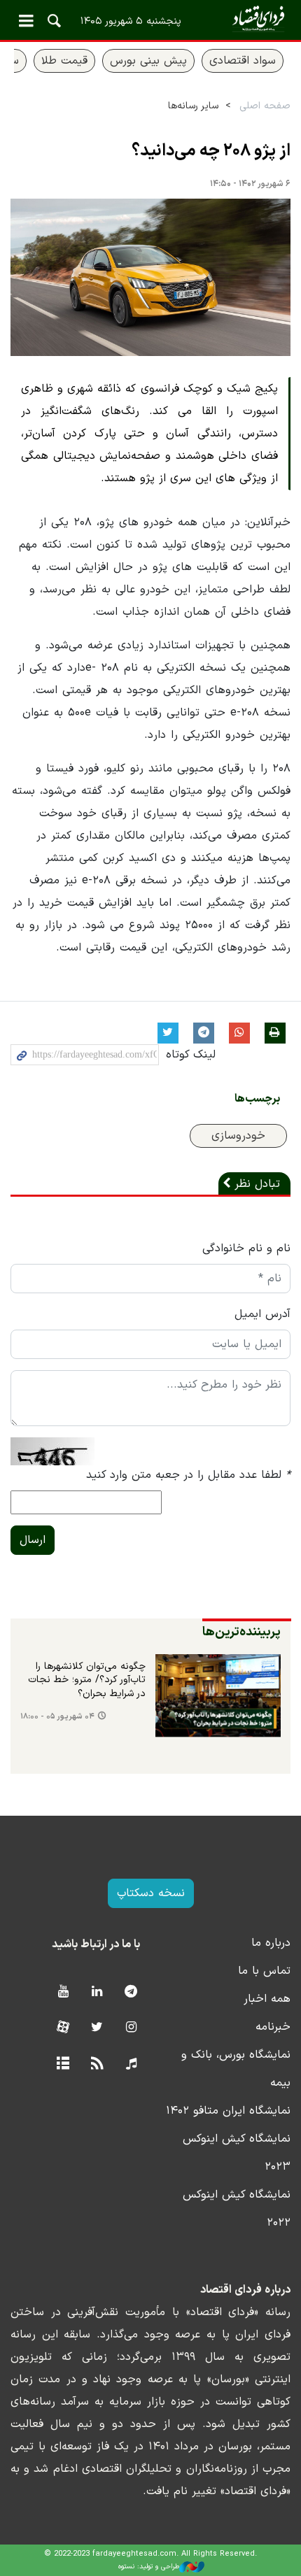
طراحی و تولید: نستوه (149, 2567)
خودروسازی (238, 1136)
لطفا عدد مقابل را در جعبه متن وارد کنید (188, 1475)
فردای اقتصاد (150, 19)
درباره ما (271, 1943)
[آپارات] (63, 2028)
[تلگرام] (131, 1992)
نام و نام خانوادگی (246, 1248)
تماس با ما (264, 1971)
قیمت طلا (64, 61)
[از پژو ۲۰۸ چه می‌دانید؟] (150, 277)
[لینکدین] (97, 1992)
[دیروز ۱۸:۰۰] (218, 1696)
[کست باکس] (131, 2064)
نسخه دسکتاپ (151, 1893)
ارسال (33, 1540)
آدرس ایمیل (262, 1314)
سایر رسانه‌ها (193, 106)
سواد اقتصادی (243, 61)
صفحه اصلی (265, 106)
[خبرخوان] (97, 2064)
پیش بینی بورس (148, 61)
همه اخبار (267, 1999)
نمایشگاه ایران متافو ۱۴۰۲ (228, 2111)
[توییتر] (97, 2028)
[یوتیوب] (63, 1992)
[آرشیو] (63, 2064)
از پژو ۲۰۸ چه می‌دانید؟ (211, 151)
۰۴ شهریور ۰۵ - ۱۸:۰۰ (57, 1717)
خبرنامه (273, 2027)
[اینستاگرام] (131, 2028)
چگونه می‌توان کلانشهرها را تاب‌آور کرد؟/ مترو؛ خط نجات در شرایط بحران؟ (87, 1680)
